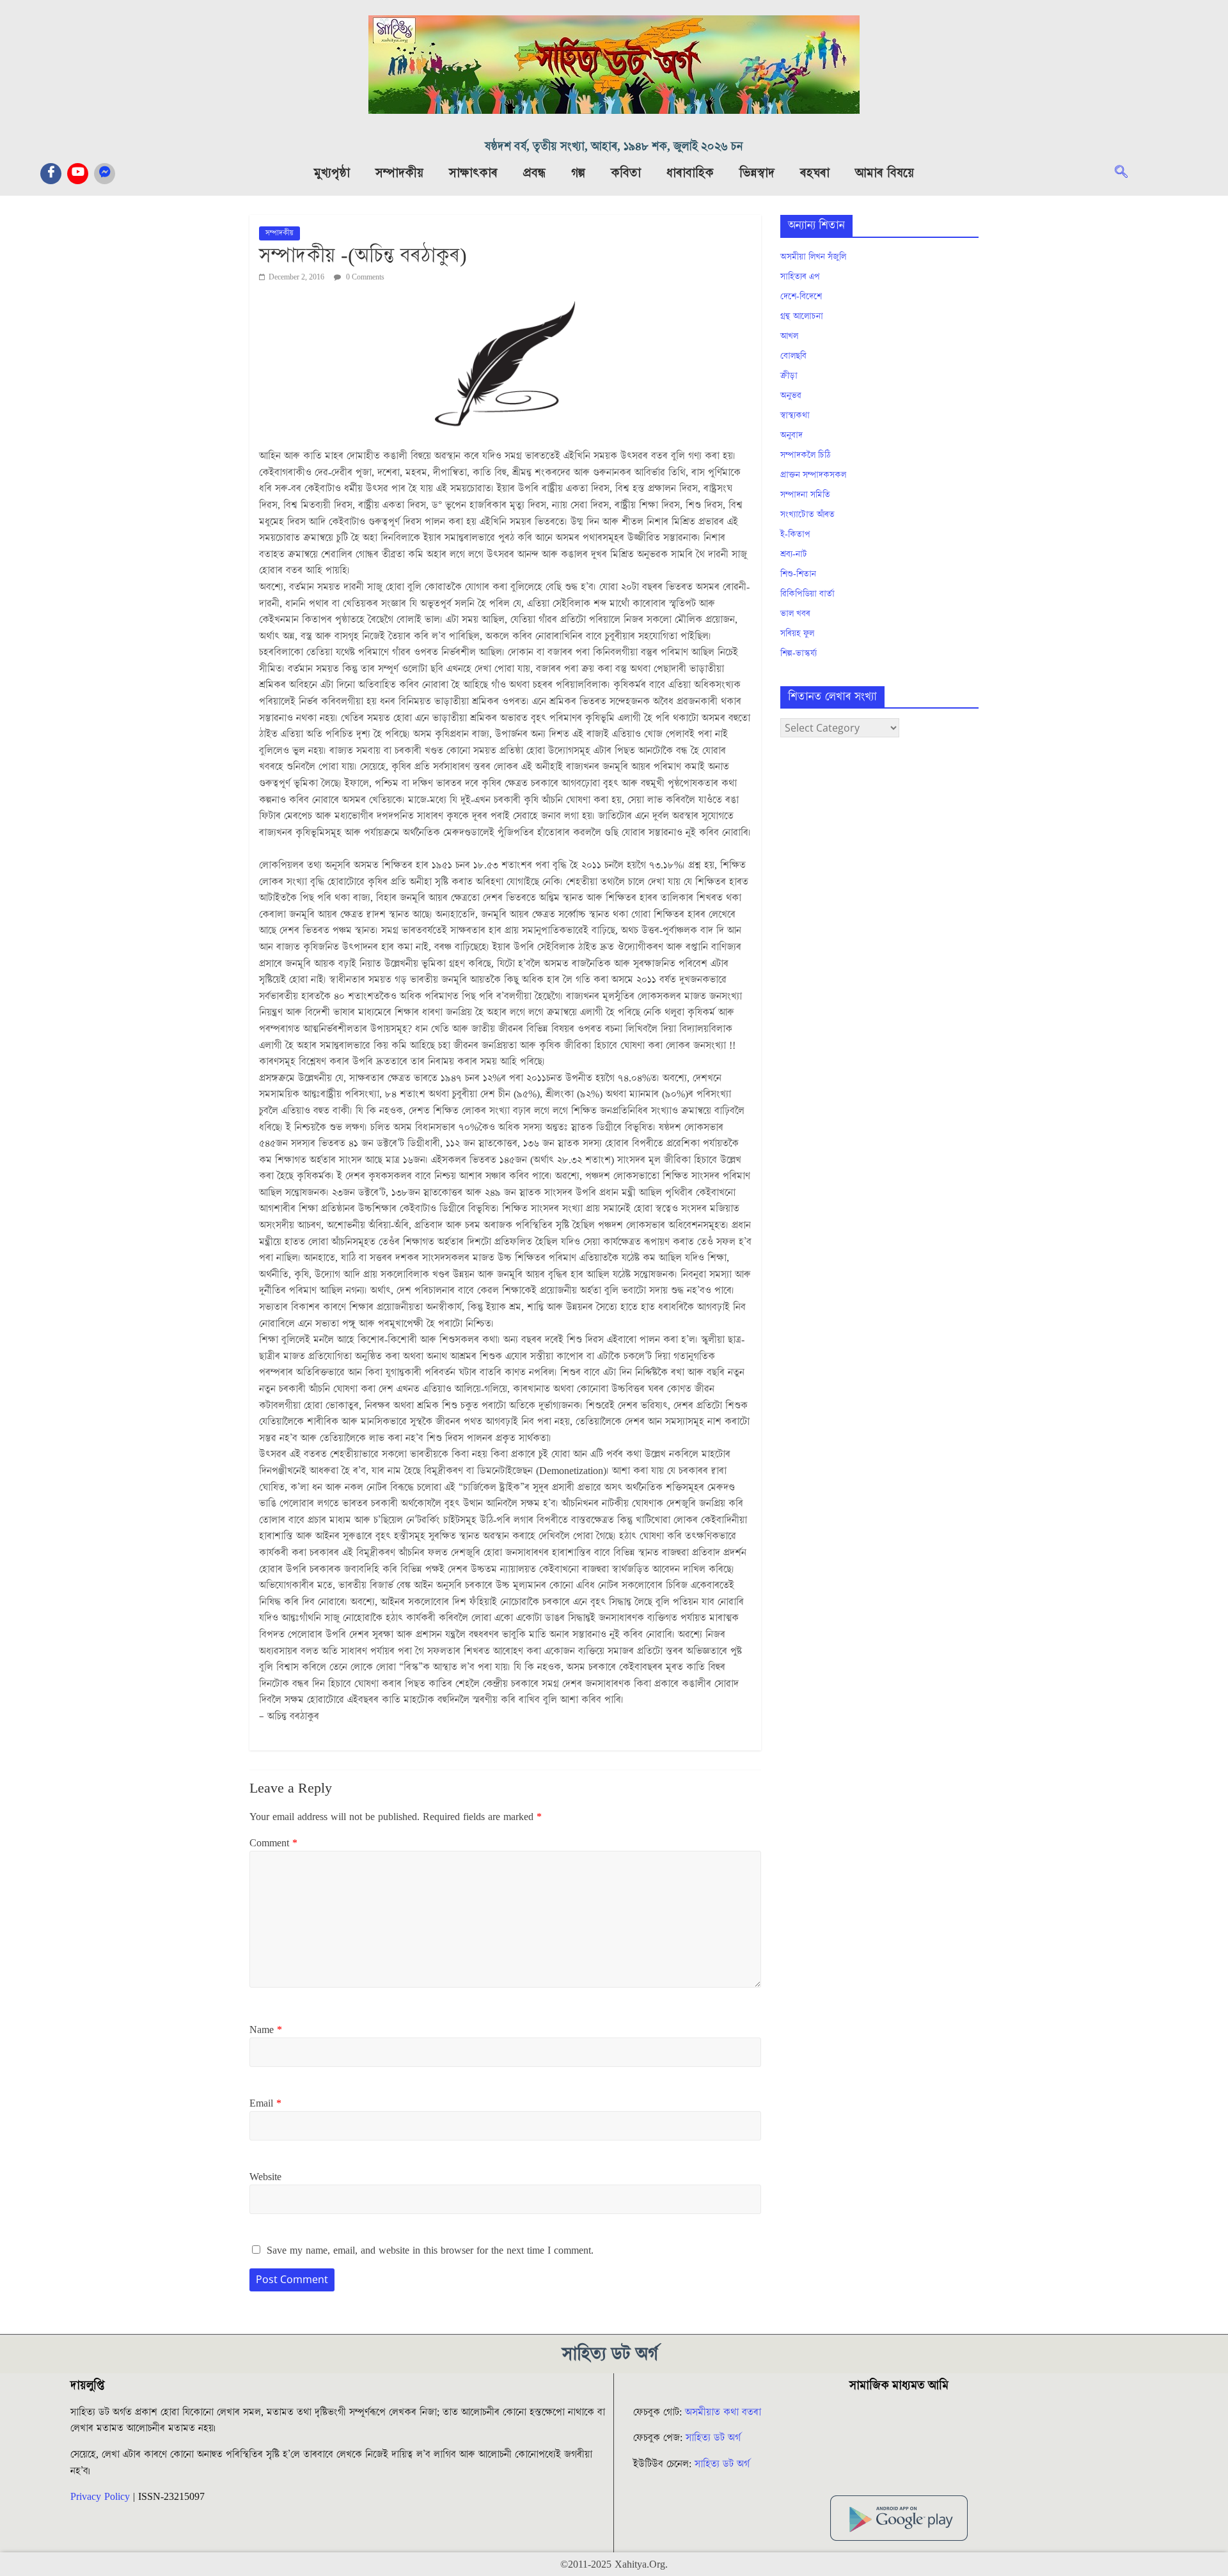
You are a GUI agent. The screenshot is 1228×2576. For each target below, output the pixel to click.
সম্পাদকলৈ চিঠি (805, 455)
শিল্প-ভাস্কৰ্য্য (799, 654)
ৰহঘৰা (815, 173)
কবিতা (626, 173)
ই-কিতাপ (795, 535)
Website (265, 2177)
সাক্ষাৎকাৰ (473, 173)
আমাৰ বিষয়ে (885, 173)
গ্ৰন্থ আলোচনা (802, 317)
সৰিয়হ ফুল (797, 634)
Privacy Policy (100, 2497)
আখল (789, 336)
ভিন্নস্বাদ (757, 173)
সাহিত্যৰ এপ (800, 277)
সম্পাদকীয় (399, 173)
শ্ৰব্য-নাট (794, 554)
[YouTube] (78, 174)
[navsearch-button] (1128, 173)
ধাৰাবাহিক (690, 173)
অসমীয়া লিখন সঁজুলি (813, 257)
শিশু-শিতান (798, 574)
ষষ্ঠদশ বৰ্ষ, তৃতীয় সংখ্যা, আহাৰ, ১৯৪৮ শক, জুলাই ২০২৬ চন (614, 147)
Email (265, 2103)
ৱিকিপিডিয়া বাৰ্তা (807, 594)
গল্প (578, 173)
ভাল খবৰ (795, 614)
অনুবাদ (791, 436)
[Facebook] (51, 174)
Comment (273, 1843)
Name (266, 2030)
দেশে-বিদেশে (801, 297)
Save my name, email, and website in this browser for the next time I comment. (430, 2250)
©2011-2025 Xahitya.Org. (614, 2564)
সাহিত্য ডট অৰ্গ (713, 2438)
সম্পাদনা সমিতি (805, 495)
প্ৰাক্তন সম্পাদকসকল (813, 475)
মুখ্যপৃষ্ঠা (332, 173)
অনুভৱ (791, 396)
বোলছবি (793, 356)
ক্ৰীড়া (789, 376)
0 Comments (364, 277)
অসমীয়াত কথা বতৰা (725, 2412)
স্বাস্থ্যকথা (795, 416)
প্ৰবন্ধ (534, 173)
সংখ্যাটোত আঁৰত (807, 515)
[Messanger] (105, 174)
